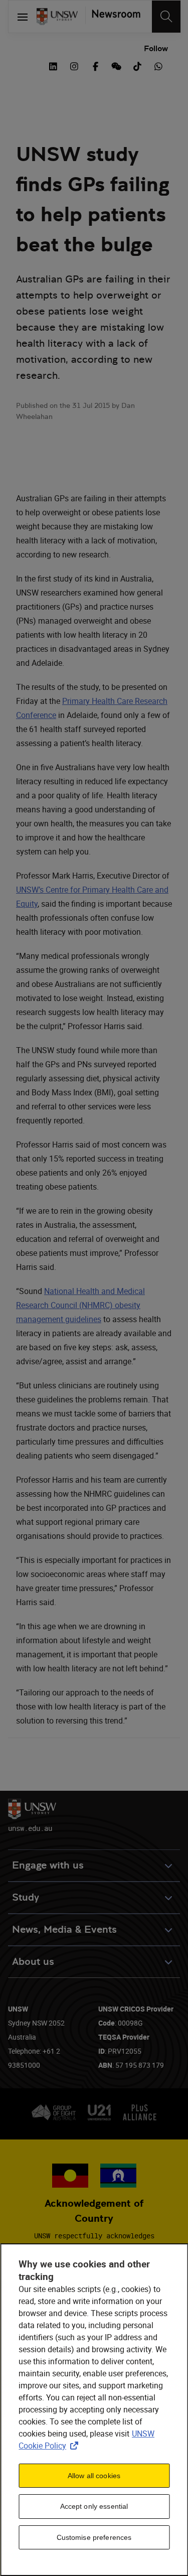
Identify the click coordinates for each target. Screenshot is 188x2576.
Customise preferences (94, 2537)
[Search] (166, 17)
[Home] (57, 17)
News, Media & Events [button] (64, 1929)
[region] (94, 2410)
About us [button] (33, 1962)
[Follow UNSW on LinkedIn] (53, 65)
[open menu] (23, 17)
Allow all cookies (94, 2476)
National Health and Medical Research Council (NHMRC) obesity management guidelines (80, 1305)
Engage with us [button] (48, 1865)
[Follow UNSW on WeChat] (116, 65)
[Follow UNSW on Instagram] (74, 65)
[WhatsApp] (158, 65)
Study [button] (26, 1897)
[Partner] (113, 17)
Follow (156, 48)
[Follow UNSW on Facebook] (95, 65)
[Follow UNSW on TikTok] (137, 65)
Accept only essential (94, 2506)
